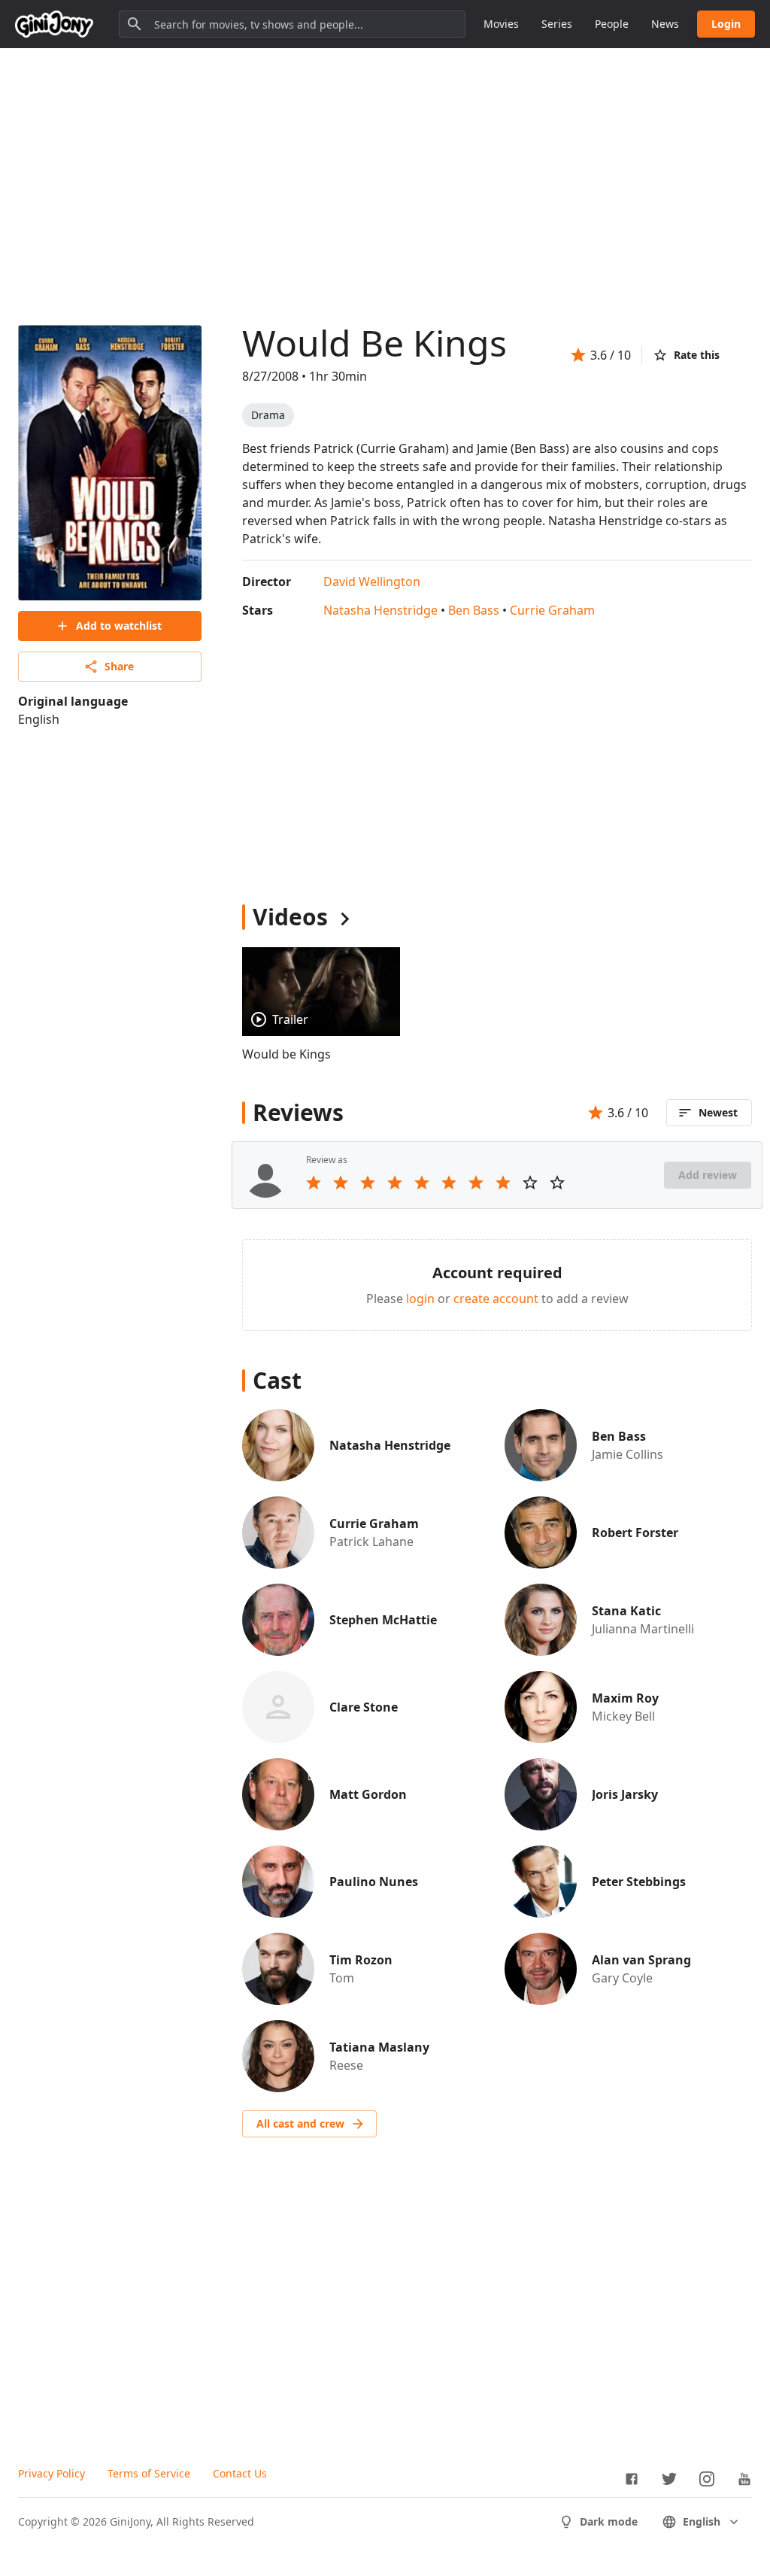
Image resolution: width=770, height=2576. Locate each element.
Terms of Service (149, 2473)
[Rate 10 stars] (557, 1183)
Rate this (697, 355)
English (702, 2521)
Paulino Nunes (374, 1882)
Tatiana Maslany (379, 2047)
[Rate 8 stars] (503, 1183)
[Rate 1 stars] (314, 1183)
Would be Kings (286, 1054)
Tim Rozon (361, 1960)
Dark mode (609, 2521)
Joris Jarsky (625, 1794)
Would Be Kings (374, 343)
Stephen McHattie (383, 1620)
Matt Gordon (368, 1794)
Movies (501, 24)
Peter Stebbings (639, 1882)
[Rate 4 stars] (395, 1183)
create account (496, 1299)
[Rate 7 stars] (476, 1183)
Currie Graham (552, 610)
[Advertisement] (385, 172)
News (665, 24)
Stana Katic (626, 1611)
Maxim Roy (625, 1698)
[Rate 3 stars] (368, 1183)
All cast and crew (300, 2123)
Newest (718, 1112)
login (420, 1299)
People (612, 24)
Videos (290, 917)
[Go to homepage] (54, 24)
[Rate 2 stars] (341, 1183)
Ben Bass (474, 610)
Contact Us (240, 2473)
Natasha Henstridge (380, 610)
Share (119, 666)
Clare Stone (364, 1707)
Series (557, 24)
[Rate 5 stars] (422, 1183)
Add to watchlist (119, 626)
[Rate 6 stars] (449, 1183)
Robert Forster (635, 1533)
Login (726, 24)
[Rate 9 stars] (530, 1183)
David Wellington (372, 582)
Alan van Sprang (641, 1960)
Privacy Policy (52, 2473)
